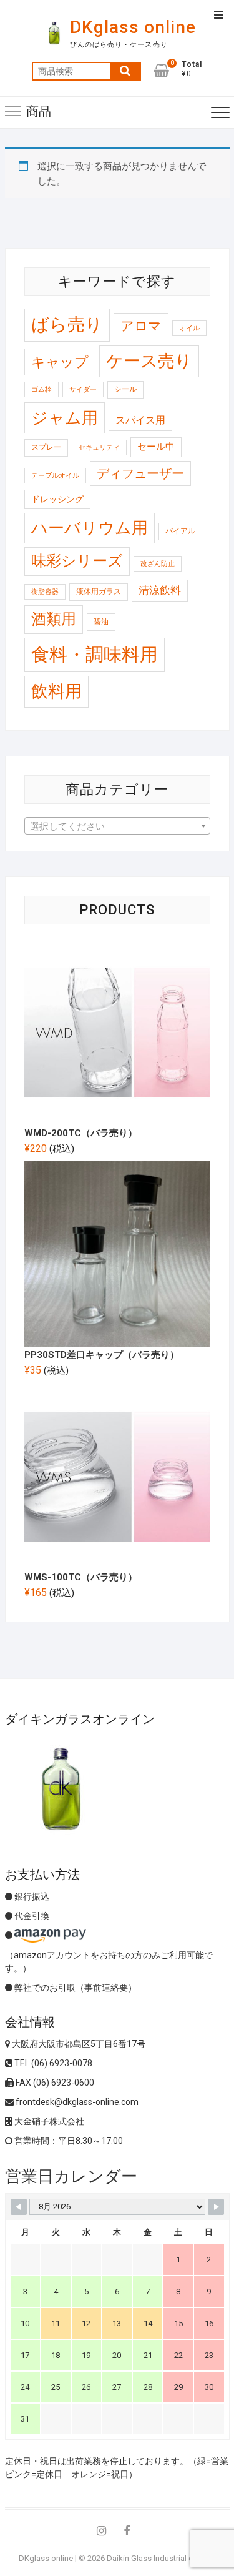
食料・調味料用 (95, 655)
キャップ (60, 362)
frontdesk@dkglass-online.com (76, 2102)
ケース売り (149, 361)
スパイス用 (140, 420)
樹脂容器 (45, 592)
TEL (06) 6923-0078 (52, 2063)
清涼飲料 (160, 590)
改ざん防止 (158, 564)
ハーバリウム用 (90, 528)
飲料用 (56, 691)
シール (125, 389)
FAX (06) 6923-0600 (54, 2083)
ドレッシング (57, 499)
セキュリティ (99, 448)
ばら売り (67, 324)
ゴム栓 (41, 389)
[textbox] (117, 826)
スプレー (46, 447)
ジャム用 (65, 418)
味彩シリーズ (77, 561)
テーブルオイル (55, 476)
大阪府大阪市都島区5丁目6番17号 (78, 2044)
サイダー (83, 389)
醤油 (101, 622)
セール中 (156, 447)
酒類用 (54, 619)
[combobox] (117, 826)
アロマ (141, 326)
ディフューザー (140, 473)
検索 (125, 71)
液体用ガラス (99, 592)
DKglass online (133, 27)
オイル (189, 328)
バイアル (180, 531)
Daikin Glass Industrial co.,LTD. (161, 2558)
